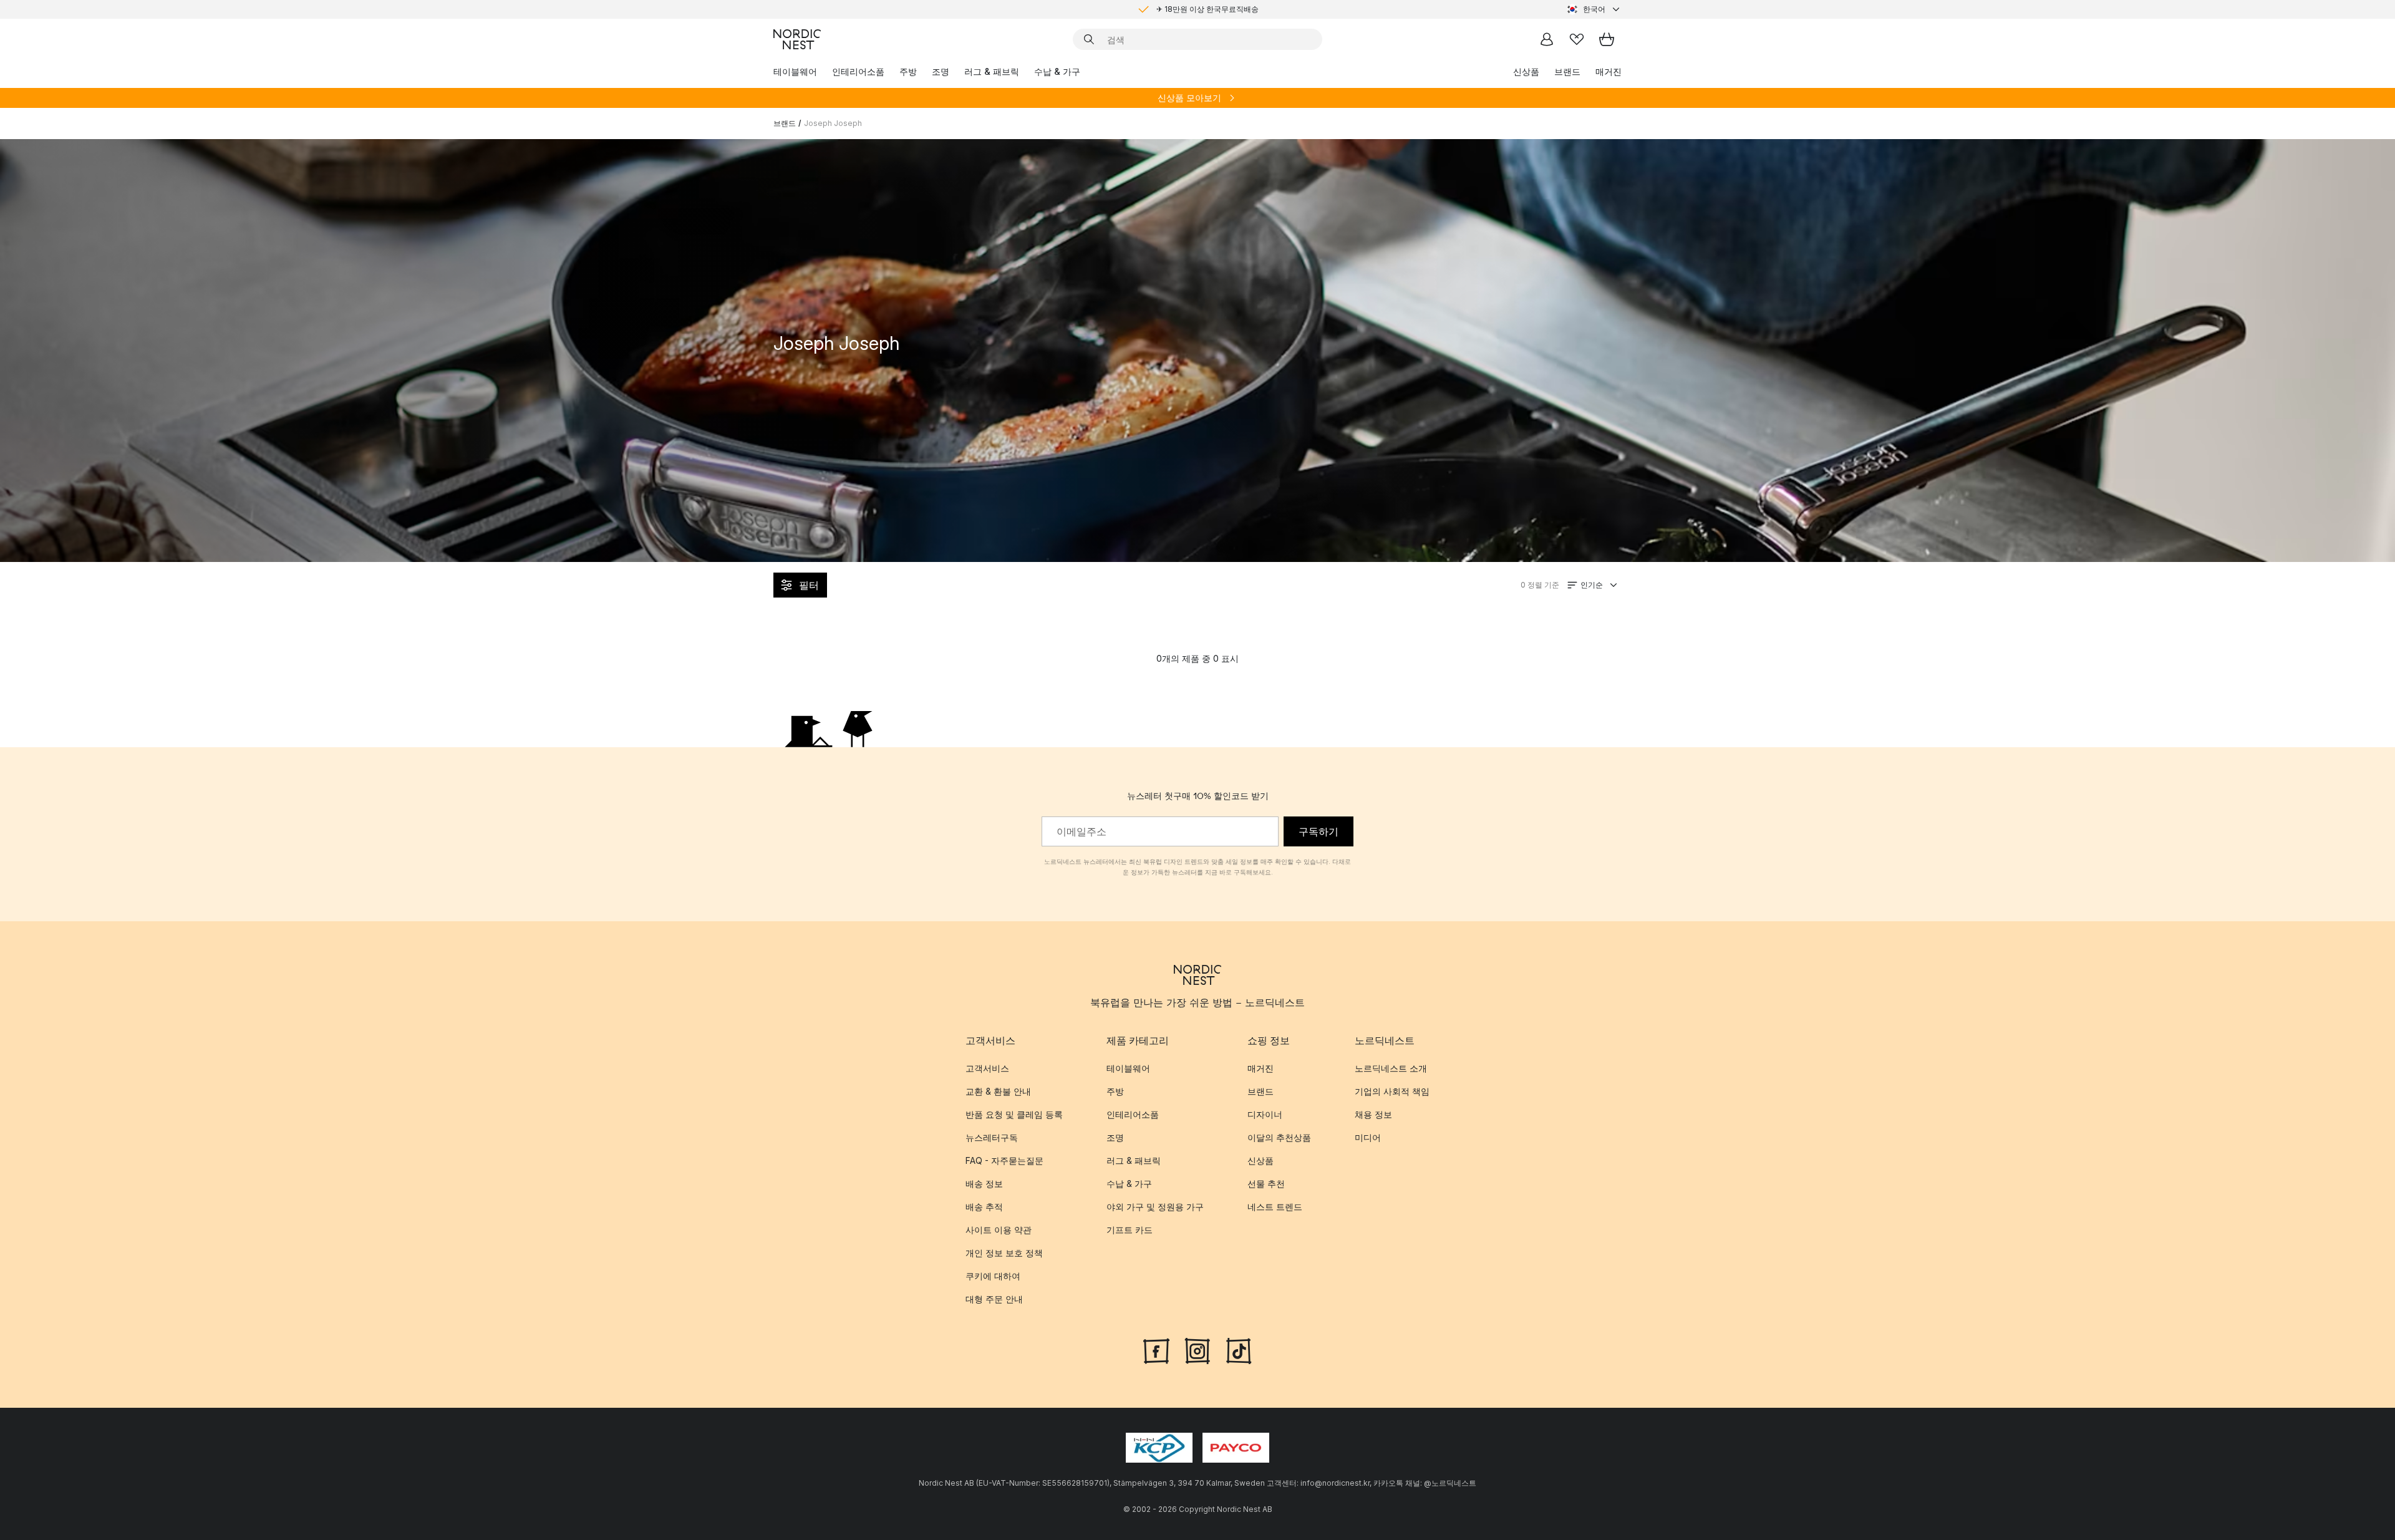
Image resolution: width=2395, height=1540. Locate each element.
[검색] (1089, 39)
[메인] (797, 39)
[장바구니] (1607, 39)
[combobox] (1594, 9)
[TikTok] (1239, 1350)
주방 (908, 71)
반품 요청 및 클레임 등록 (1014, 1114)
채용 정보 (1373, 1114)
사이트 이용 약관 (999, 1230)
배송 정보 (984, 1184)
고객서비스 (987, 1068)
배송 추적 (984, 1207)
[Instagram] (1197, 1350)
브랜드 (1567, 71)
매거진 (1609, 71)
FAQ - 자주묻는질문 (1004, 1160)
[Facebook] (1156, 1350)
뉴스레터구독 (992, 1137)
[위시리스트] (1577, 39)
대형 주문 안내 (994, 1299)
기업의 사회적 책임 (1392, 1091)
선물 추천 (1266, 1184)
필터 (809, 585)
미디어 (1368, 1137)
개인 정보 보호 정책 (1004, 1253)
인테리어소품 (858, 71)
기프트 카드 (1130, 1230)
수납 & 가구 (1057, 71)
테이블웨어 (795, 71)
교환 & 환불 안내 (998, 1091)
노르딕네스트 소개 (1391, 1068)
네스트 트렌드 (1275, 1207)
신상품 (1526, 71)
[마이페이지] (1547, 39)
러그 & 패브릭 (992, 71)
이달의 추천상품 (1279, 1137)
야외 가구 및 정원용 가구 (1155, 1207)
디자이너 (1265, 1114)
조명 (941, 71)
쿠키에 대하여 (993, 1276)
